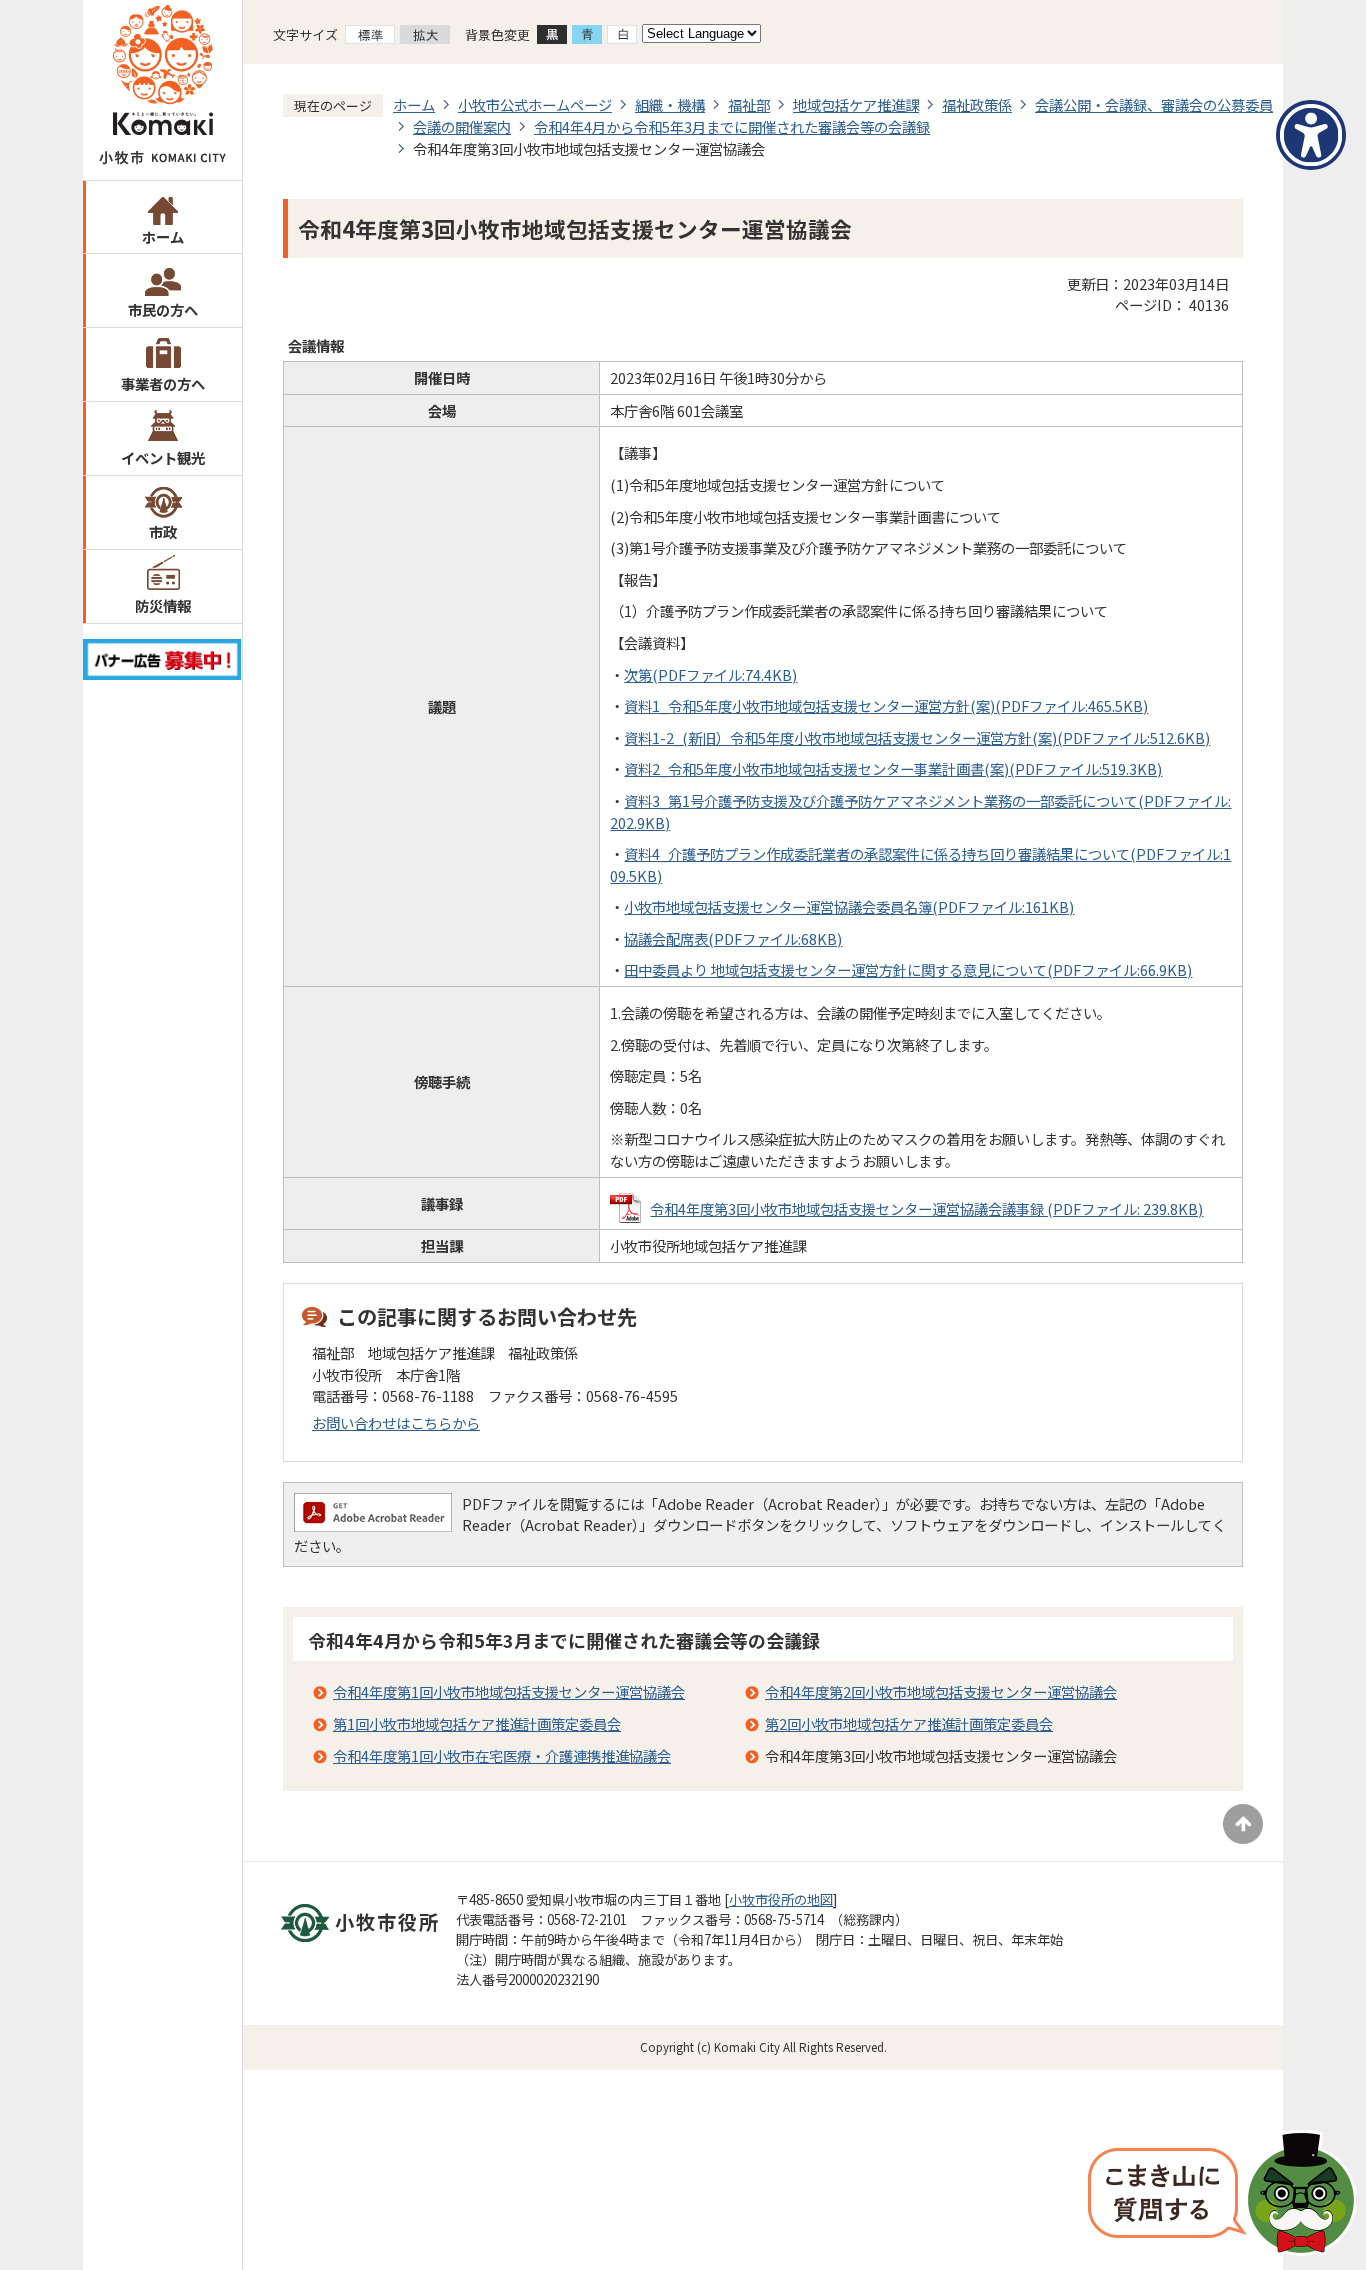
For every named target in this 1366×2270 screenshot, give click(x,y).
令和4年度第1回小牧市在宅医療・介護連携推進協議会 (502, 1755)
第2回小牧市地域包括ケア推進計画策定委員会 (909, 1723)
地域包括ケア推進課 (856, 104)
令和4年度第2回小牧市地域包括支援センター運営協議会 (941, 1691)
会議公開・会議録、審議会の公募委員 (1154, 104)
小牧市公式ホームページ (535, 104)
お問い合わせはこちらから (396, 1422)
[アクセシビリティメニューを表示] (1311, 135)
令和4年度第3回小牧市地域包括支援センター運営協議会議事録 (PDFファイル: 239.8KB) (926, 1208)
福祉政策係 (977, 104)
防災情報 (163, 605)
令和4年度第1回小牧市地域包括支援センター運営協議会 (509, 1691)
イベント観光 (163, 457)
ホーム (163, 236)
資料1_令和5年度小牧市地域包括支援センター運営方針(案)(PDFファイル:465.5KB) (886, 705)
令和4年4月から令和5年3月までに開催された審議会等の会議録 (732, 126)
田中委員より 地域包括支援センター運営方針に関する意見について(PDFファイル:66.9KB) (908, 969)
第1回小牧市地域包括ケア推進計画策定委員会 (477, 1723)
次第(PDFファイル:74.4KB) (710, 674)
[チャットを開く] (1222, 2195)
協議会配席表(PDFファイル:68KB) (733, 938)
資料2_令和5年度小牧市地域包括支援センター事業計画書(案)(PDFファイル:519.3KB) (893, 768)
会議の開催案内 (462, 126)
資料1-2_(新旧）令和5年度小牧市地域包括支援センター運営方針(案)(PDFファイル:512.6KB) (917, 737)
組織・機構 (670, 104)
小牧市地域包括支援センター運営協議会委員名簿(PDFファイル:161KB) (849, 906)
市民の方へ (163, 309)
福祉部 (749, 104)
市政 (163, 531)
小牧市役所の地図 (781, 1899)
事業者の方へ (163, 383)
